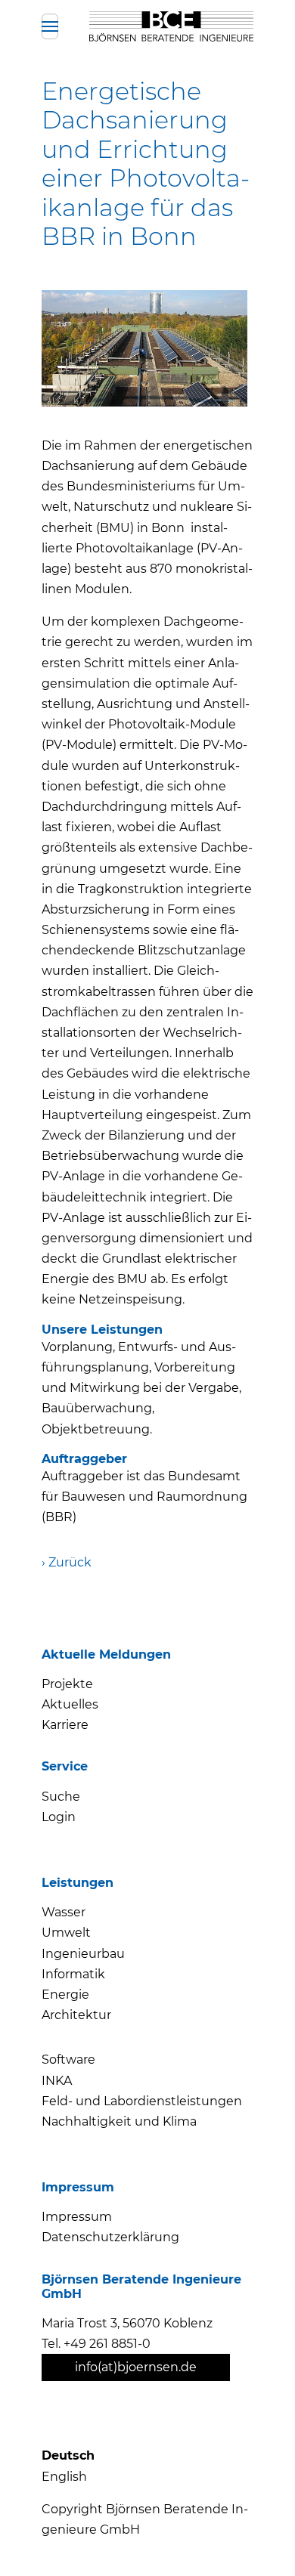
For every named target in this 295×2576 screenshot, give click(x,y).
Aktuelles (70, 1704)
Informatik (73, 1974)
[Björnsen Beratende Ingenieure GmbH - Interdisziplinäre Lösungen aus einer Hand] (171, 26)
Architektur (76, 2015)
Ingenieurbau (83, 1954)
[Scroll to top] (256, 2537)
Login (59, 1817)
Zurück (70, 1562)
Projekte (67, 1684)
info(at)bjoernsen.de (136, 2367)
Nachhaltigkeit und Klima (119, 2121)
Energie (65, 1995)
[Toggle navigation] (50, 26)
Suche (61, 1797)
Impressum (77, 2217)
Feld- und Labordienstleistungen (142, 2101)
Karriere (65, 1725)
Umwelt (66, 1933)
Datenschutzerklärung (110, 2237)
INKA (57, 2081)
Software (68, 2060)
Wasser (64, 1912)
